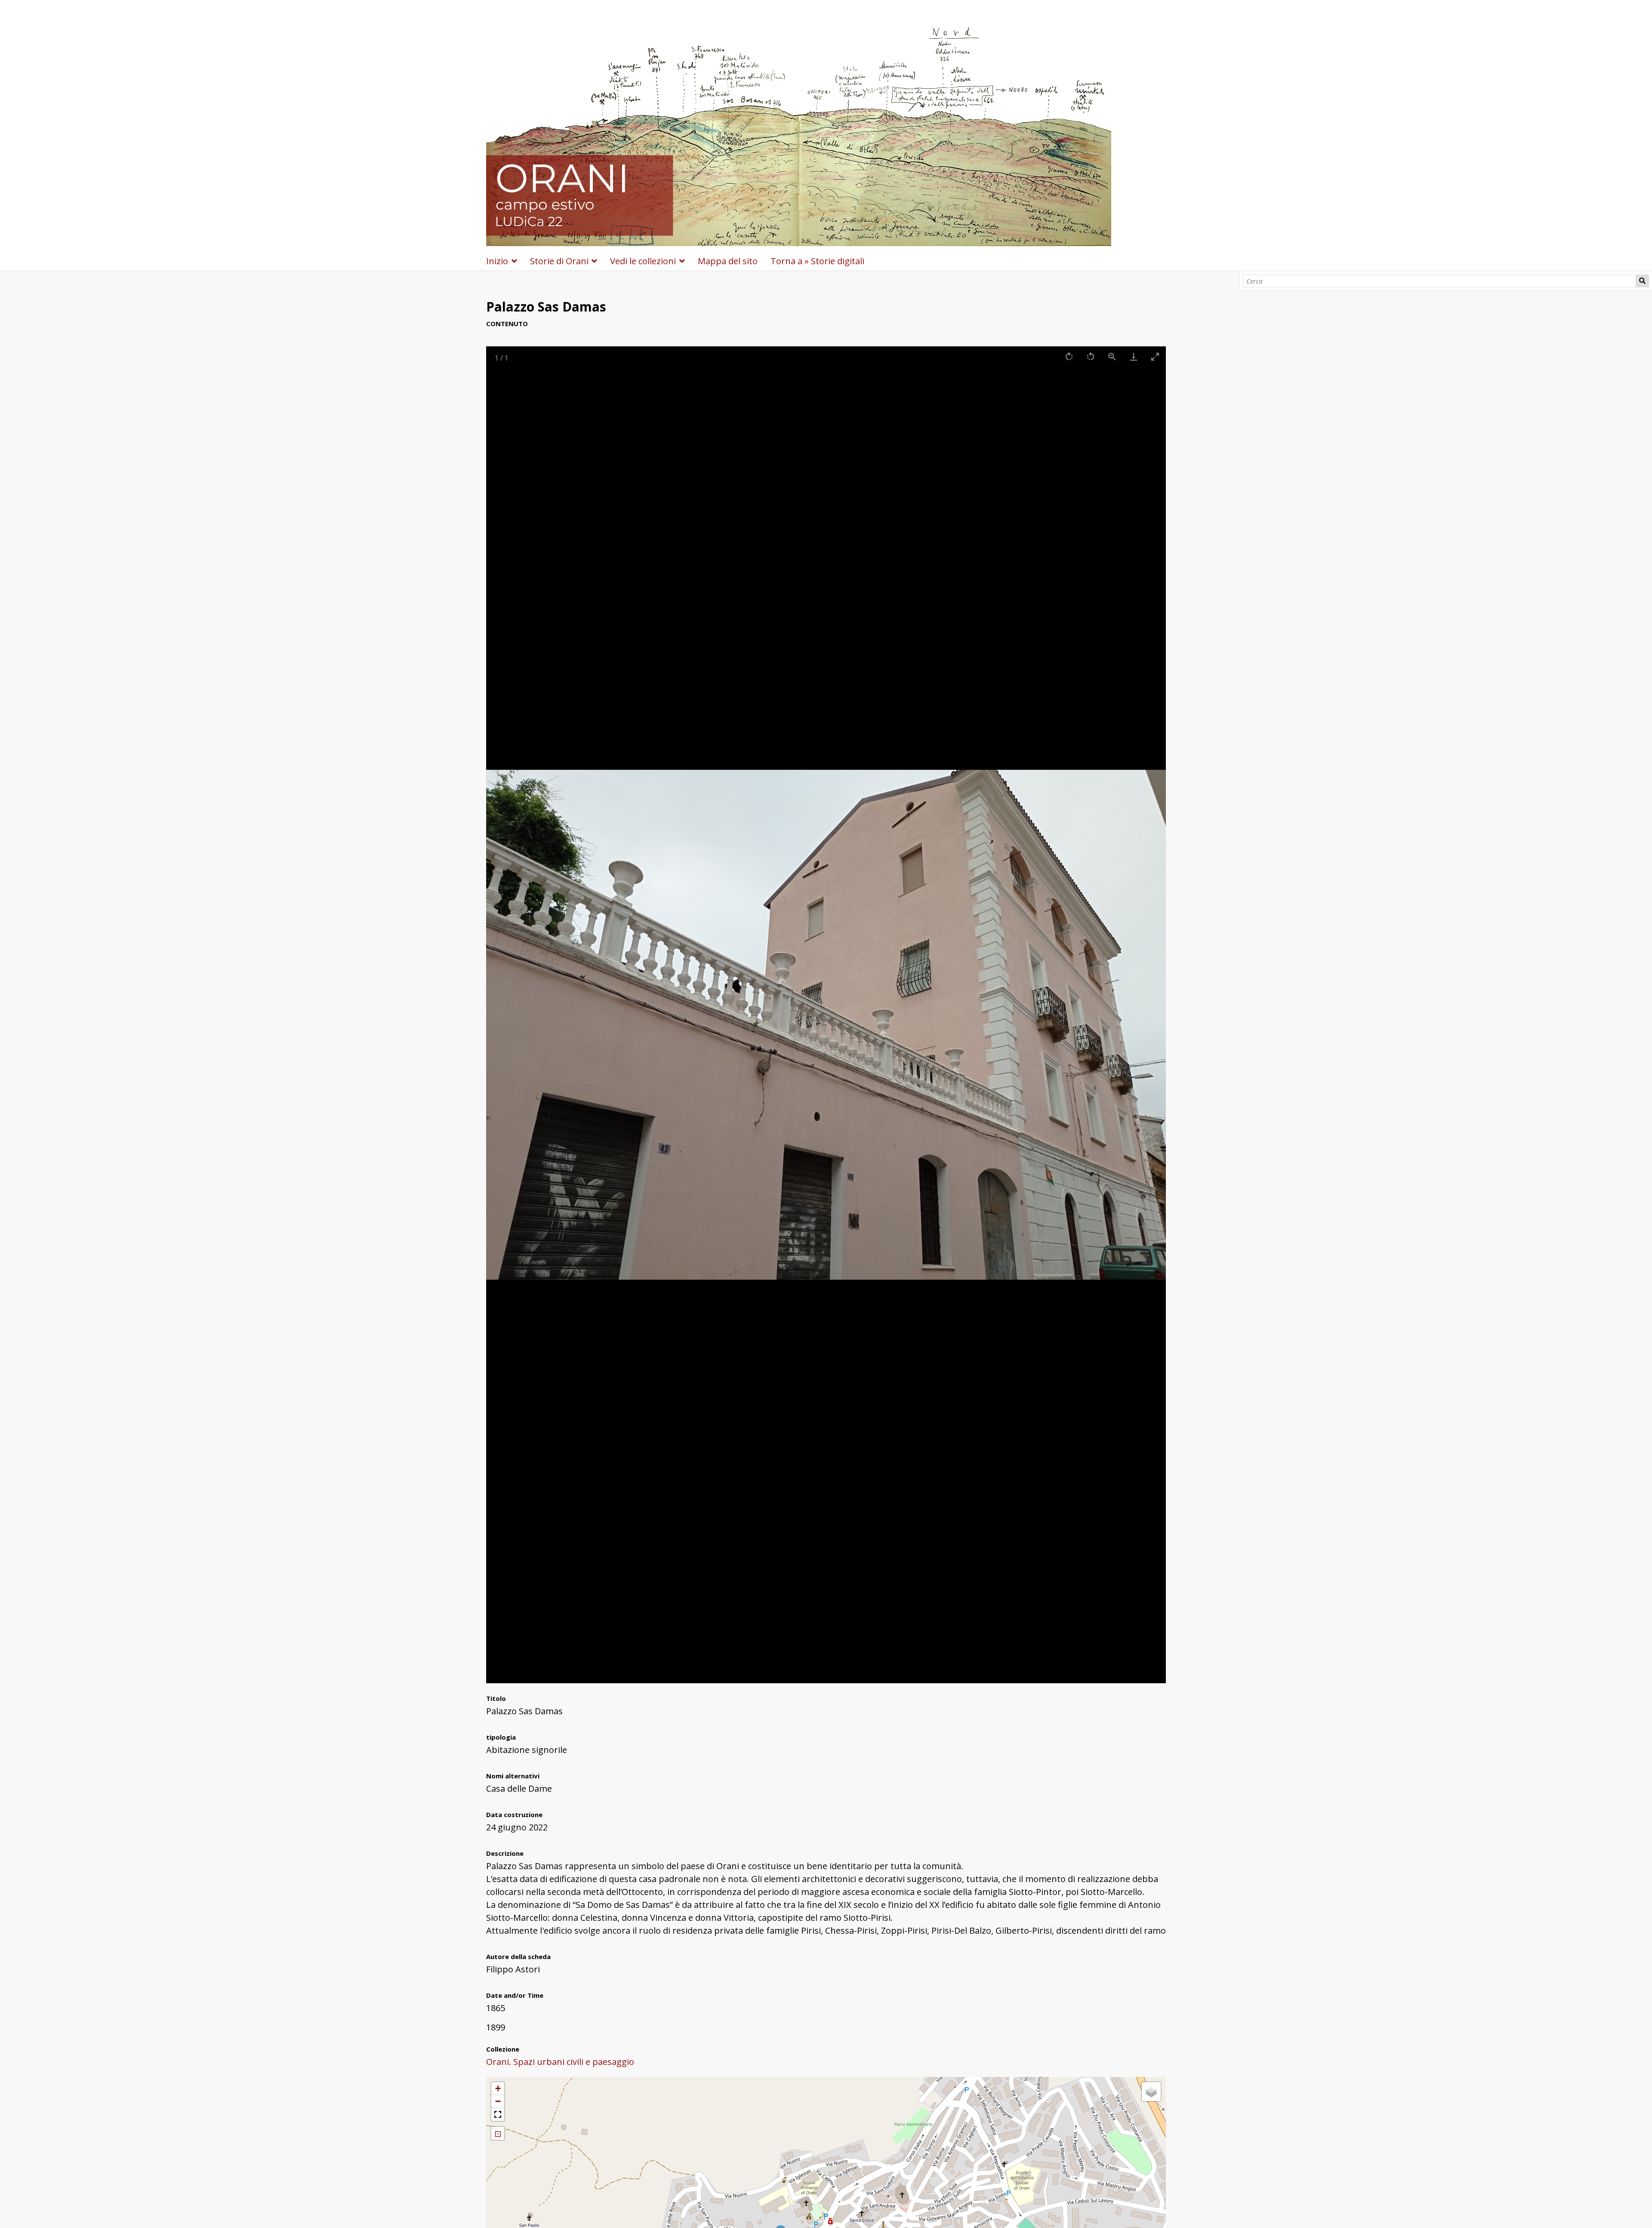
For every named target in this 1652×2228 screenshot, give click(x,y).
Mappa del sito (728, 261)
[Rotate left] (1091, 356)
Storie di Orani (559, 261)
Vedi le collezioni (643, 261)
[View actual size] (1112, 356)
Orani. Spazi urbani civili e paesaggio (560, 2062)
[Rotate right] (1069, 356)
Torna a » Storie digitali (817, 261)
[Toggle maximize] (1155, 356)
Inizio (497, 261)
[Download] (1134, 356)
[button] (498, 2089)
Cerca (1642, 281)
